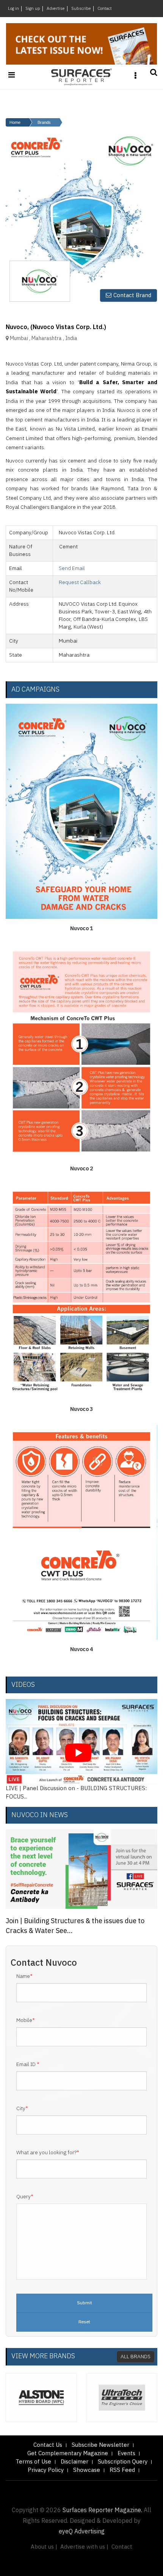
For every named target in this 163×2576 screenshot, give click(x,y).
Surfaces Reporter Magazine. (102, 2510)
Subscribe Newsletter (100, 2445)
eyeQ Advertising (82, 2532)
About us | (44, 2547)
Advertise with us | (84, 2547)
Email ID (28, 2065)
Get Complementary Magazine (68, 2453)
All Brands (136, 2357)
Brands (44, 122)
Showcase (87, 2470)
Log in (13, 9)
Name (24, 1976)
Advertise (56, 9)
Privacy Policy (46, 2470)
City (22, 2109)
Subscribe (81, 9)
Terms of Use (33, 2462)
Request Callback (80, 582)
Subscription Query (123, 2462)
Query (25, 2197)
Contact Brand (132, 295)
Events (126, 2453)
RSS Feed (122, 2470)
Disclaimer (74, 2462)
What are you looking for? (48, 2153)
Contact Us (48, 2445)
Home (15, 122)
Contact (105, 9)
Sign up (33, 9)
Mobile (26, 2020)
